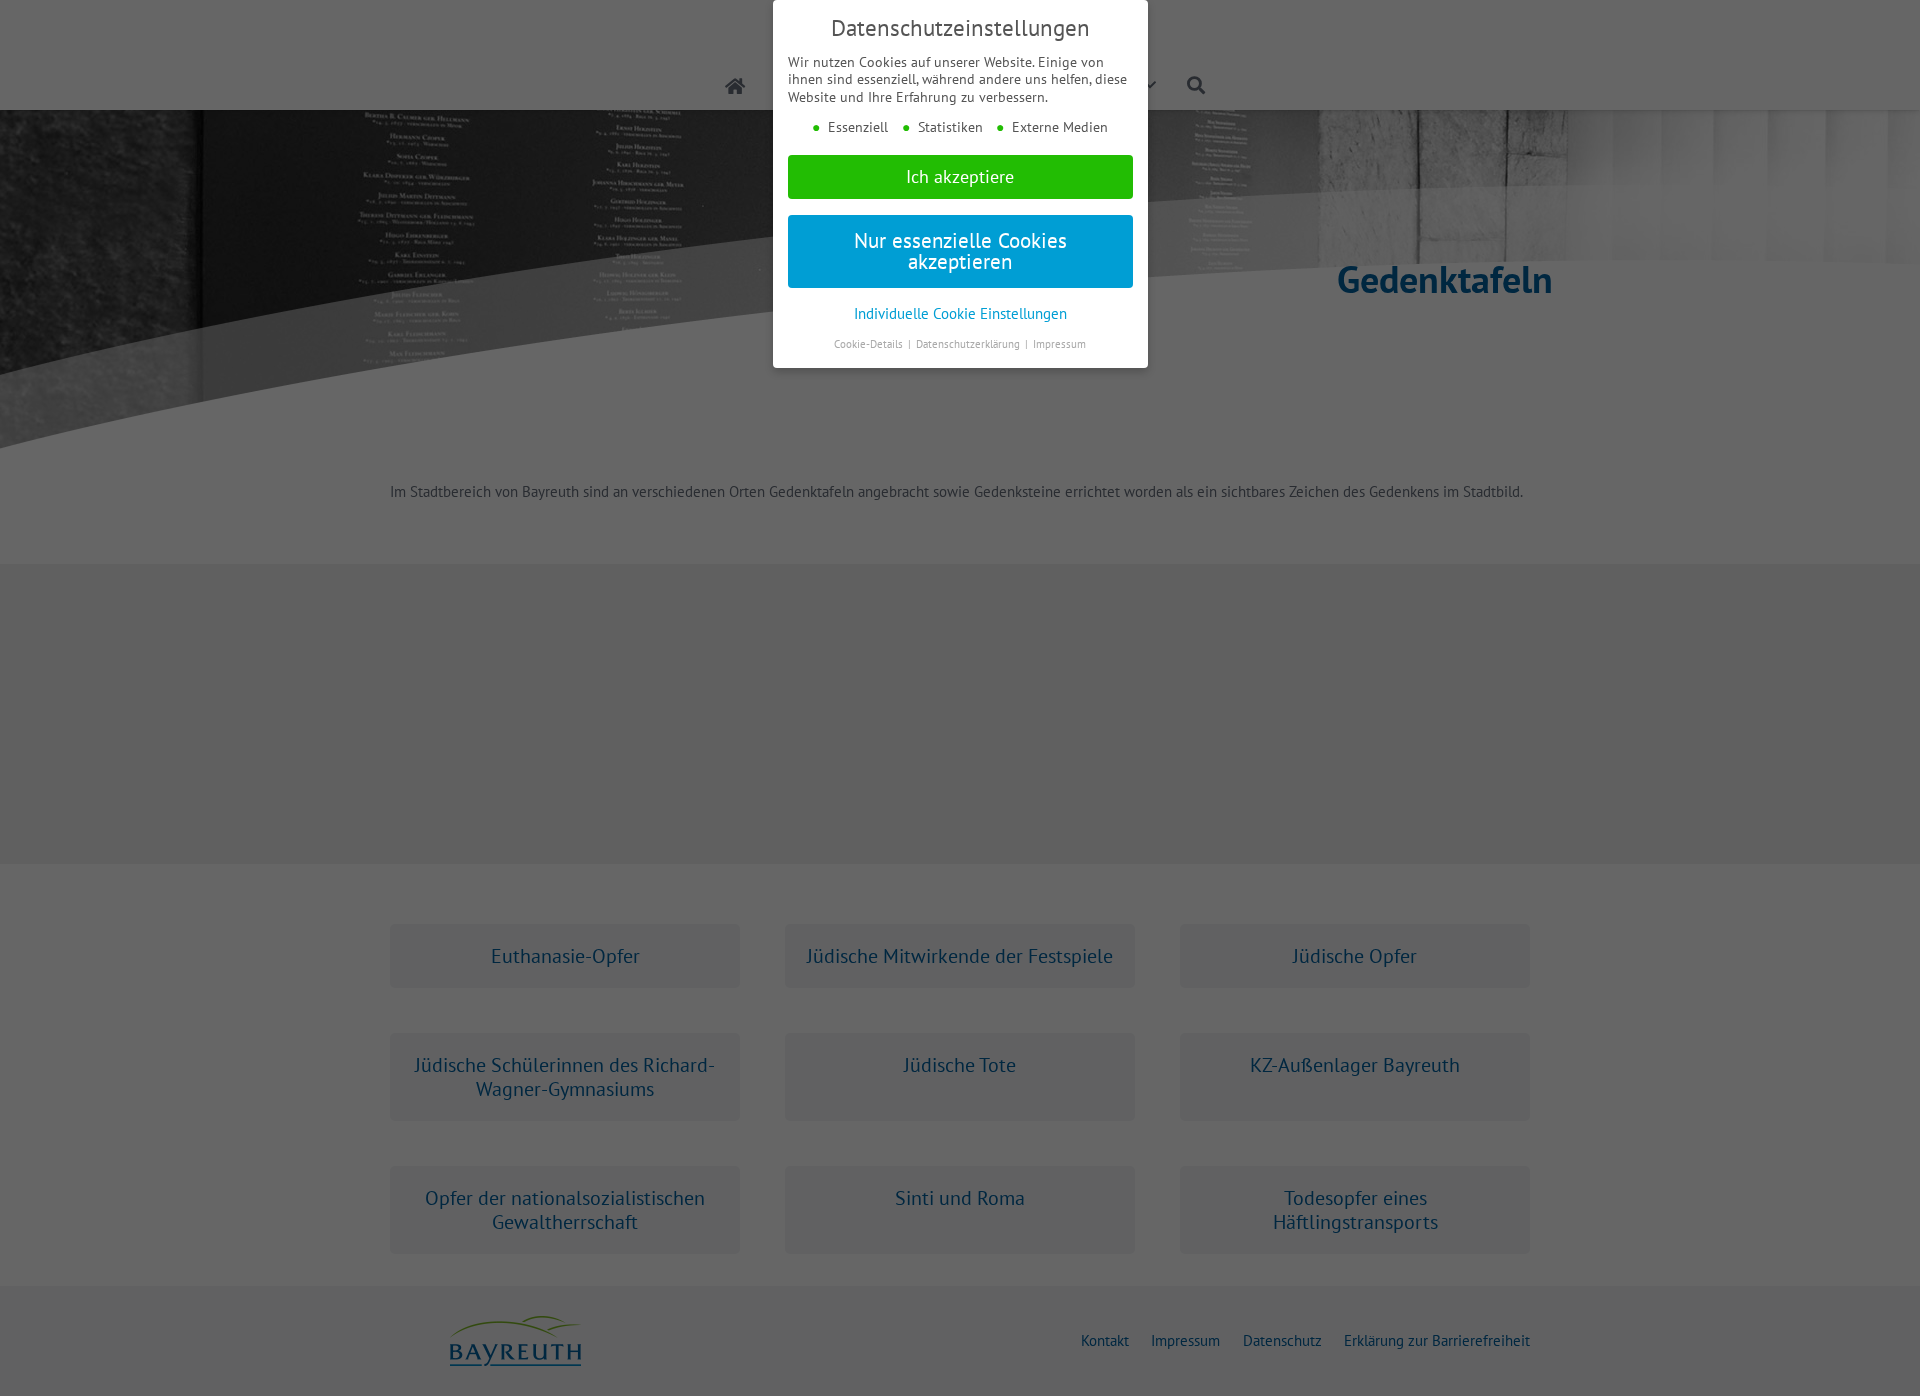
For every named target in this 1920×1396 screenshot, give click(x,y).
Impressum (1059, 344)
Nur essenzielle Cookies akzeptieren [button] (960, 251)
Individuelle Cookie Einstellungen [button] (960, 313)
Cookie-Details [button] (870, 344)
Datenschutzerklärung (969, 344)
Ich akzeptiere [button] (960, 176)
